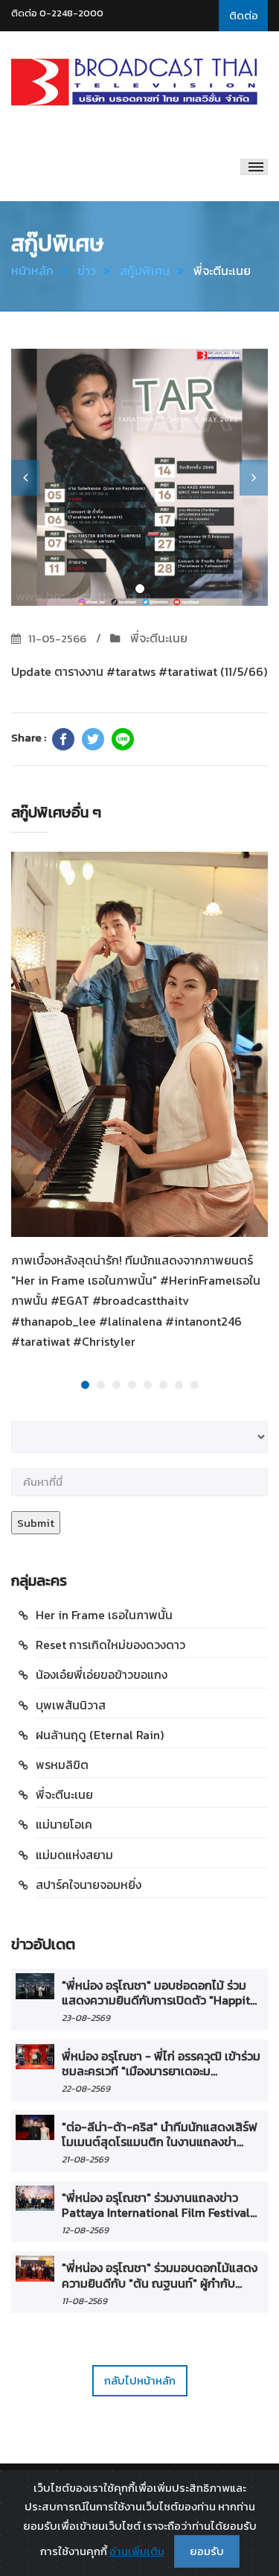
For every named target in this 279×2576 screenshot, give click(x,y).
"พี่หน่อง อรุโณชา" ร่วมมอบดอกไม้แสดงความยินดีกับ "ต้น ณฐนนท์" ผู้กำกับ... (160, 2275)
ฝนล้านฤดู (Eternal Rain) (100, 1735)
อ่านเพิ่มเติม (137, 2551)
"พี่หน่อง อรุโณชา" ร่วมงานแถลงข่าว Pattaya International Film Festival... (159, 2205)
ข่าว (87, 270)
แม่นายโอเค (64, 1824)
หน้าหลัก (32, 270)
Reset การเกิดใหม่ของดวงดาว (110, 1645)
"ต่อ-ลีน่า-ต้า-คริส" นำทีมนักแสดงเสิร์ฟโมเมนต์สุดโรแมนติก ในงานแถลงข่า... (160, 2134)
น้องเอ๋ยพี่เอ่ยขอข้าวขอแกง (102, 1674)
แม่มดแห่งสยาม (74, 1855)
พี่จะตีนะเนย (157, 638)
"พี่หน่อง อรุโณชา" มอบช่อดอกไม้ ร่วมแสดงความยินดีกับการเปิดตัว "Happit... (159, 1993)
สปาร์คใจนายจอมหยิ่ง (89, 1884)
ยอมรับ (207, 2551)
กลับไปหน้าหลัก (140, 2380)
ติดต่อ (244, 15)
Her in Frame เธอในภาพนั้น (104, 1615)
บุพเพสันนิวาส (71, 1705)
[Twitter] (93, 739)
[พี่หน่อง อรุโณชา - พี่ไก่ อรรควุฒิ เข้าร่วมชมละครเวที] (35, 2057)
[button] (25, 478)
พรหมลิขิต (62, 1765)
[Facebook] (63, 739)
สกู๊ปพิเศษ (145, 270)
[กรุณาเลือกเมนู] (254, 167)
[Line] (123, 739)
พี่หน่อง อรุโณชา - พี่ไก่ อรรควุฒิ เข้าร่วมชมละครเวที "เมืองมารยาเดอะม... (161, 2063)
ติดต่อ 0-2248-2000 (57, 13)
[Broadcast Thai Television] (134, 82)
